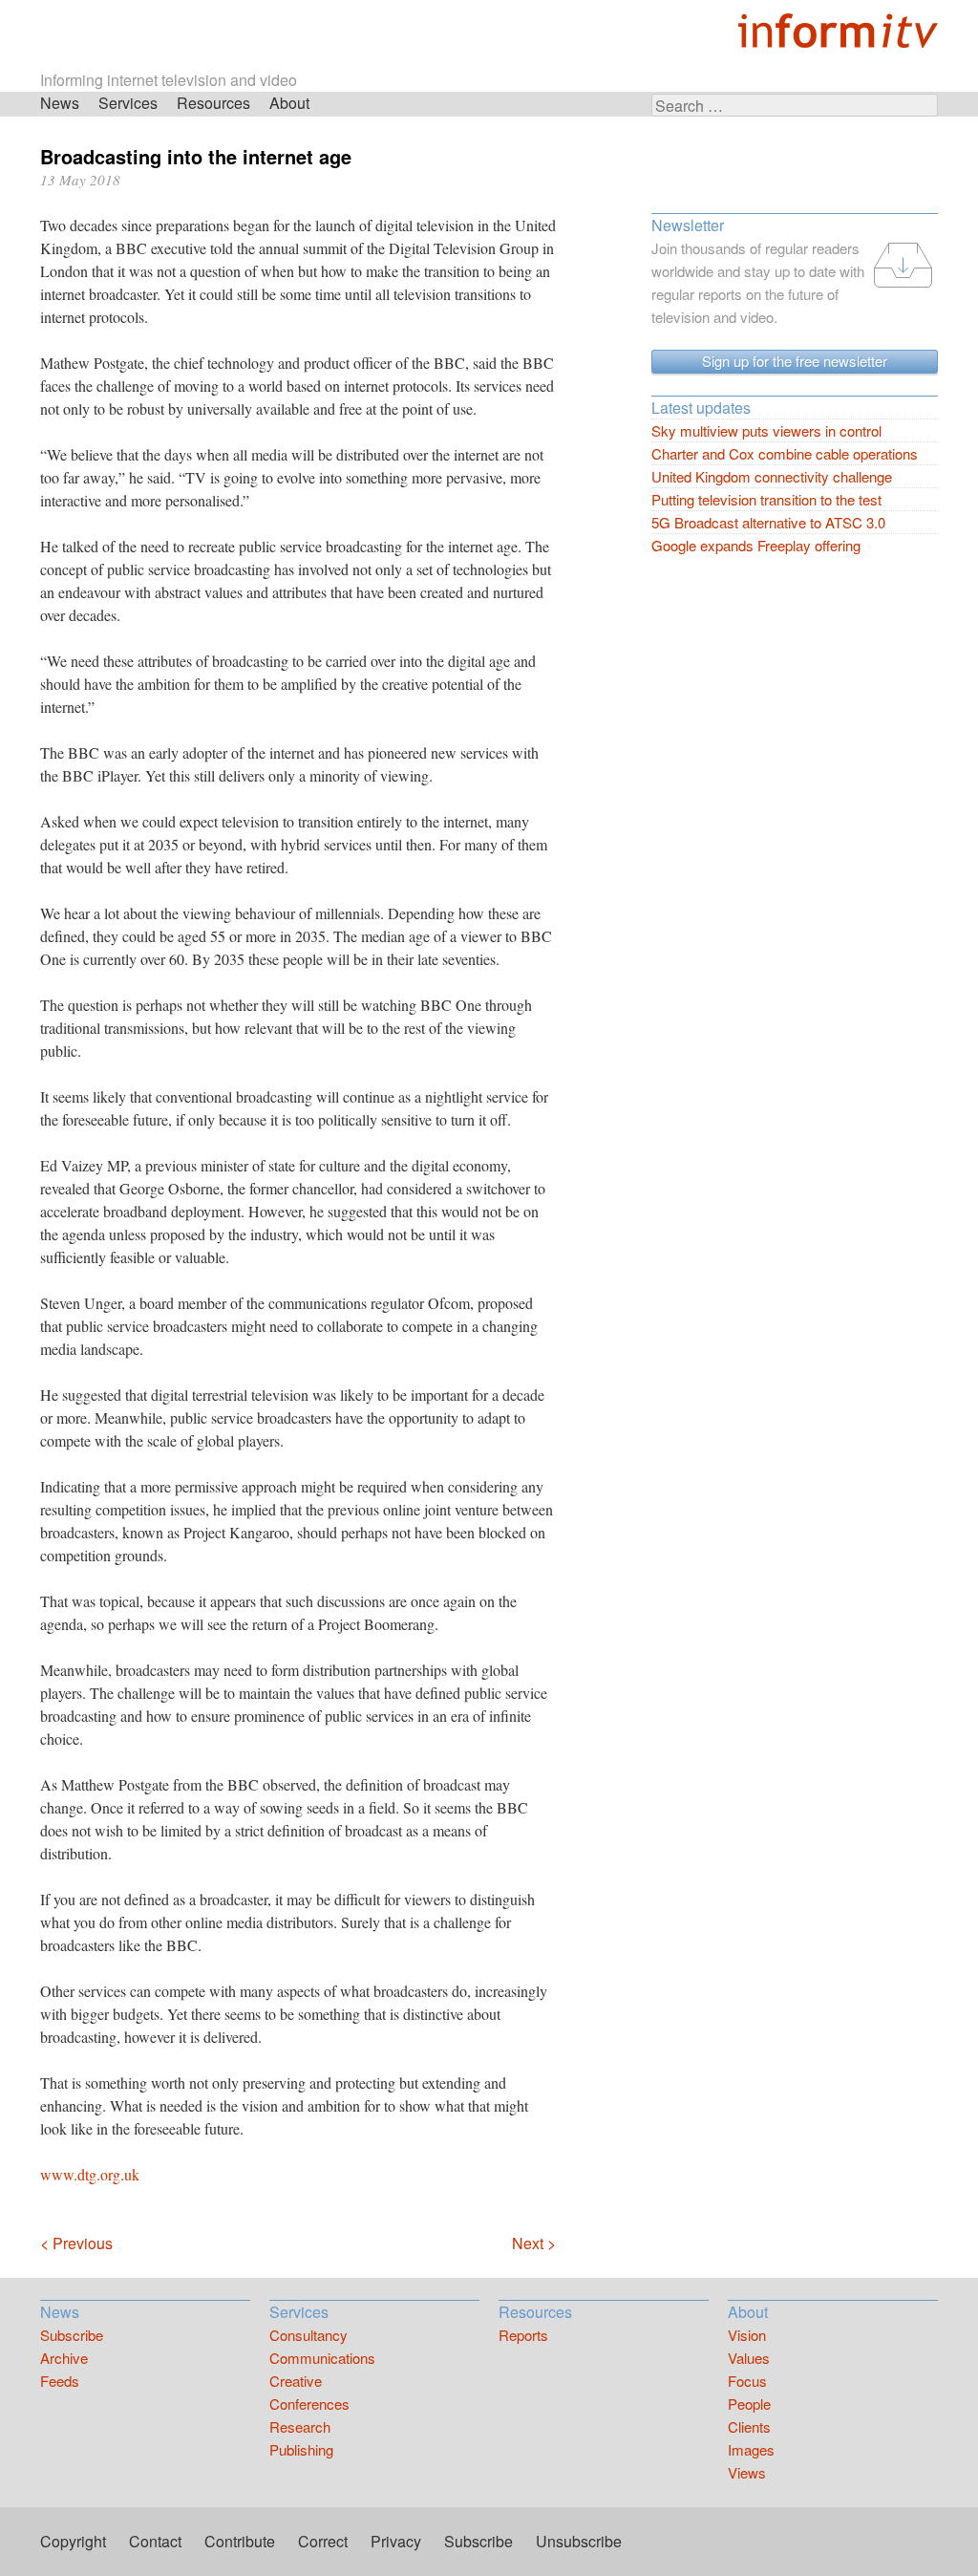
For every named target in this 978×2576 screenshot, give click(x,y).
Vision (747, 2335)
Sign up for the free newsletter (795, 361)
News (60, 103)
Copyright (73, 2541)
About (289, 103)
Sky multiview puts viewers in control (766, 430)
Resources (213, 103)
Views (747, 2472)
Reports (523, 2335)
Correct (323, 2541)
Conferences (309, 2404)
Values (749, 2358)
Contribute (240, 2541)
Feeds (60, 2381)
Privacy (396, 2541)
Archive (64, 2358)
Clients (749, 2426)
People (749, 2404)
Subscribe (72, 2335)
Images (751, 2449)
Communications (322, 2358)
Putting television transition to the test (766, 499)
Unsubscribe (579, 2541)
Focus (747, 2381)
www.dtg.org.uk (90, 2174)
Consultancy (308, 2335)
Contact (155, 2541)
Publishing (301, 2449)
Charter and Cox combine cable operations (785, 453)
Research (300, 2426)
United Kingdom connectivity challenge (772, 476)
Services (128, 103)
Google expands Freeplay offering (756, 545)
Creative (296, 2381)
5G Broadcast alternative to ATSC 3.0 (768, 522)
